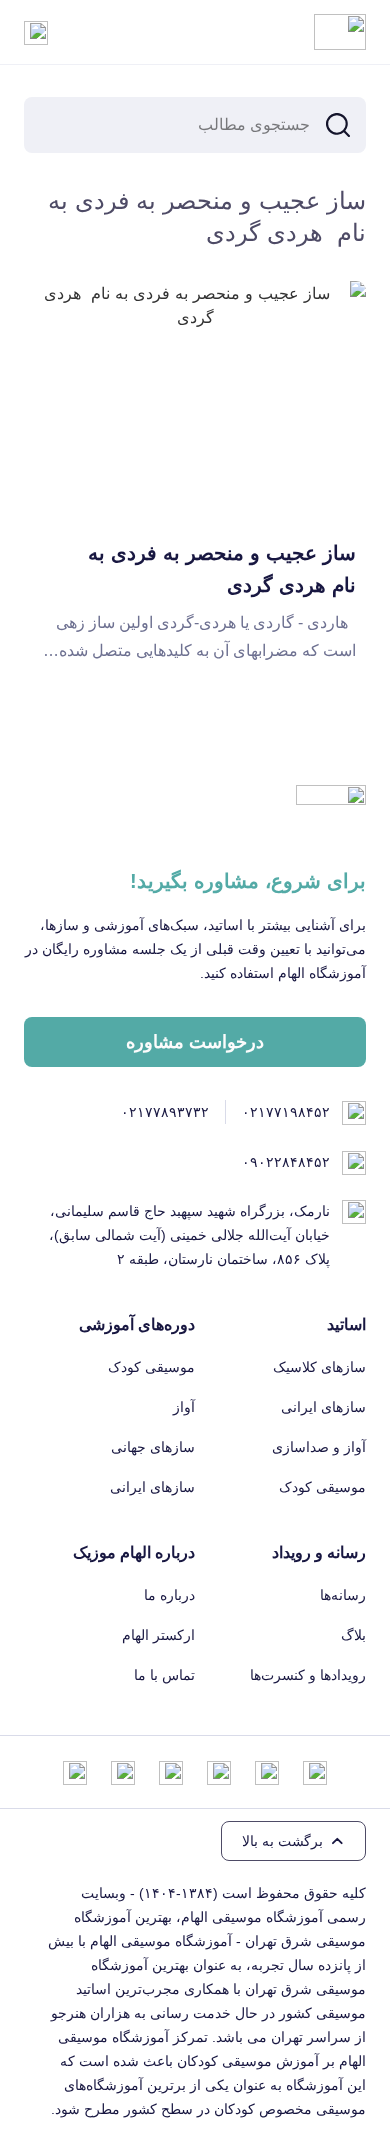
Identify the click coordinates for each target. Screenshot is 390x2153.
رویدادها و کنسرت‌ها (308, 1675)
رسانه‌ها (343, 1595)
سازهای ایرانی (323, 1407)
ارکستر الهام (158, 1635)
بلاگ (353, 1635)
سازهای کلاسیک (319, 1367)
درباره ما (169, 1595)
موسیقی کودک (322, 1487)
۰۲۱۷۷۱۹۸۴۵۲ (286, 1112)
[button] (293, 1841)
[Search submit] (338, 125)
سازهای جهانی (153, 1447)
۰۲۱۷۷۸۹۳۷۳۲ (165, 1112)
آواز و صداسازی (319, 1447)
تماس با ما (164, 1675)
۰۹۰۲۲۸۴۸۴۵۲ (286, 1162)
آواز (184, 1407)
